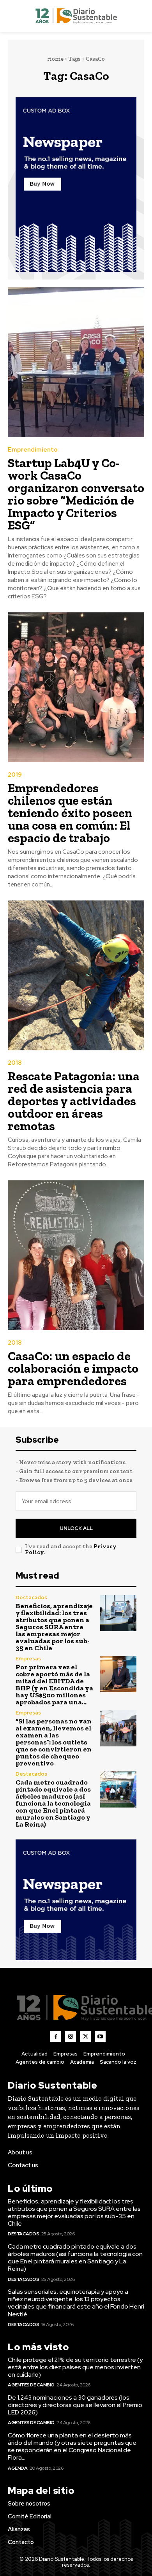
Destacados (31, 1597)
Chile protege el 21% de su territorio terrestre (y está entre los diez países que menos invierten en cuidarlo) (75, 2367)
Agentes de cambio (31, 2385)
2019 (15, 775)
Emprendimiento (33, 450)
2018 (15, 1063)
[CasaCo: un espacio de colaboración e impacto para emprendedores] (76, 1255)
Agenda (18, 2468)
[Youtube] (100, 2036)
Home (55, 59)
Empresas (28, 1659)
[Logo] (76, 16)
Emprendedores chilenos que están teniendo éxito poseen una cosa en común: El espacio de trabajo (70, 813)
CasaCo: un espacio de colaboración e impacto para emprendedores (73, 1368)
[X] (85, 2036)
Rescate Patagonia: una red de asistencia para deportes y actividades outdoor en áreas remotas (74, 1101)
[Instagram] (71, 2036)
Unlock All (76, 1528)
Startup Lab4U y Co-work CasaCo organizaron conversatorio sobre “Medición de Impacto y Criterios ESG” (76, 494)
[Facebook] (56, 2036)
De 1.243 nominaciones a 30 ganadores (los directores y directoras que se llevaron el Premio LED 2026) (75, 2405)
